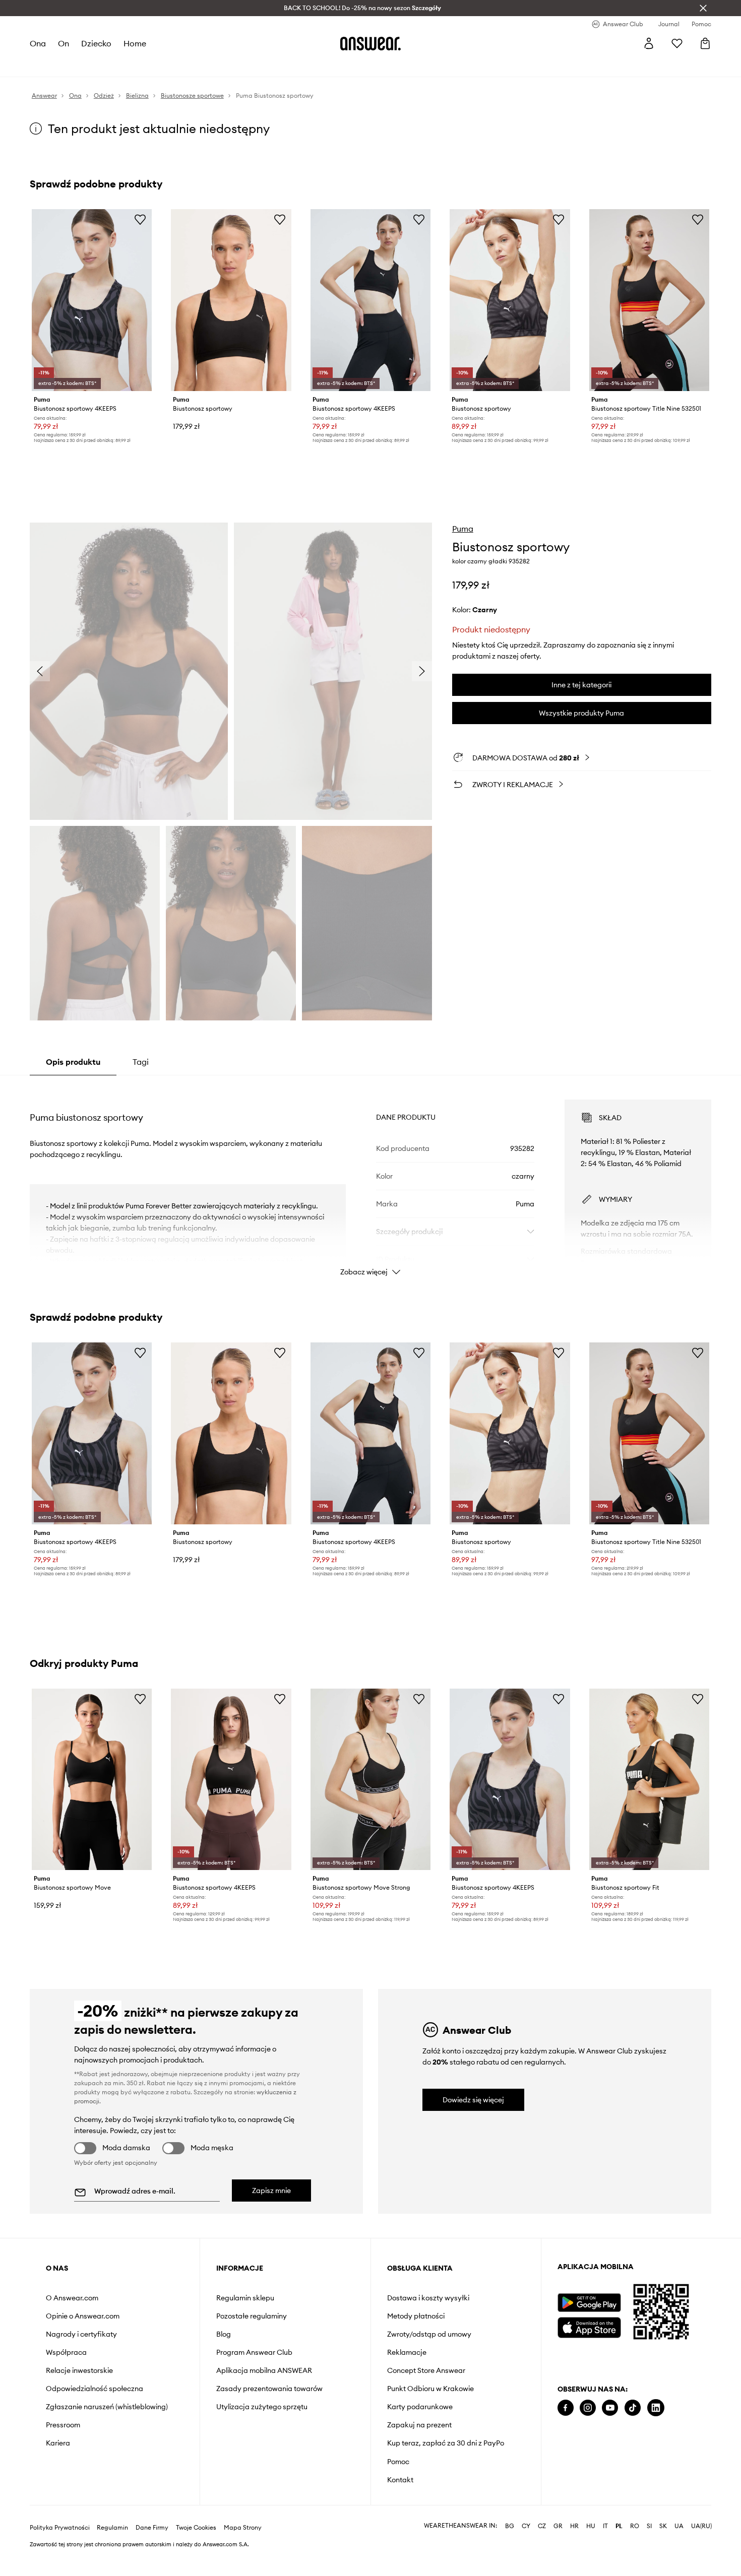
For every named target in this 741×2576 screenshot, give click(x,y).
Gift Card (331, 66)
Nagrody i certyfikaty (81, 2334)
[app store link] (589, 2326)
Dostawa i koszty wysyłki (428, 2298)
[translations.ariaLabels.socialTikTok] (633, 2408)
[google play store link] (589, 2303)
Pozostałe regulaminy (252, 2316)
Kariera (58, 2443)
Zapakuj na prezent (419, 2425)
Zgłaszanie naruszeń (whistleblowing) (107, 2407)
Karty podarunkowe (420, 2407)
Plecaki (296, 66)
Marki (244, 66)
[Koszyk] (705, 43)
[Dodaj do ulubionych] (140, 219)
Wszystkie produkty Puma (581, 713)
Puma (463, 529)
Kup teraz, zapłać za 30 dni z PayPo (446, 2443)
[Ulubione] (677, 43)
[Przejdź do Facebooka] (566, 2408)
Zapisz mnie (271, 2191)
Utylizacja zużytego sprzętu (262, 2407)
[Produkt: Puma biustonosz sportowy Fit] (649, 1780)
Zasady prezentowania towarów (269, 2389)
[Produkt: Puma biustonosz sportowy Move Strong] (371, 1780)
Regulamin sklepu (245, 2298)
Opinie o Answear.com (83, 2316)
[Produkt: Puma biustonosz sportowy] (231, 300)
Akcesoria (148, 66)
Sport (182, 66)
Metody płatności (416, 2316)
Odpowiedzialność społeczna (95, 2389)
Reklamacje (407, 2352)
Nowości (44, 66)
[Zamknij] (703, 8)
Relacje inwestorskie (79, 2370)
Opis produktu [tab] (73, 1062)
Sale (269, 66)
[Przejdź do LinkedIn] (656, 2408)
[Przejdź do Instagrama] (588, 2408)
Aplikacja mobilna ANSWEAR (264, 2370)
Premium (213, 66)
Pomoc (398, 2462)
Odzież (78, 66)
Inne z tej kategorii (581, 685)
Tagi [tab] (141, 1062)
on (64, 43)
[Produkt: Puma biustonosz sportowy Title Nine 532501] (649, 300)
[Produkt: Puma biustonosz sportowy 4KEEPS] (92, 300)
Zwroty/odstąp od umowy (429, 2334)
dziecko (97, 43)
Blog (224, 2334)
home (135, 43)
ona (38, 43)
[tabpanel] (371, 1179)
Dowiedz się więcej (473, 2100)
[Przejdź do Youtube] (610, 2408)
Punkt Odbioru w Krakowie (430, 2389)
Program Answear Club (254, 2352)
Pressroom (63, 2425)
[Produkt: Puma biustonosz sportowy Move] (92, 1780)
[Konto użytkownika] (649, 43)
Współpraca (66, 2352)
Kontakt (400, 2480)
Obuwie (111, 66)
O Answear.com (72, 2298)
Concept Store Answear (426, 2370)
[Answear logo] (371, 43)
